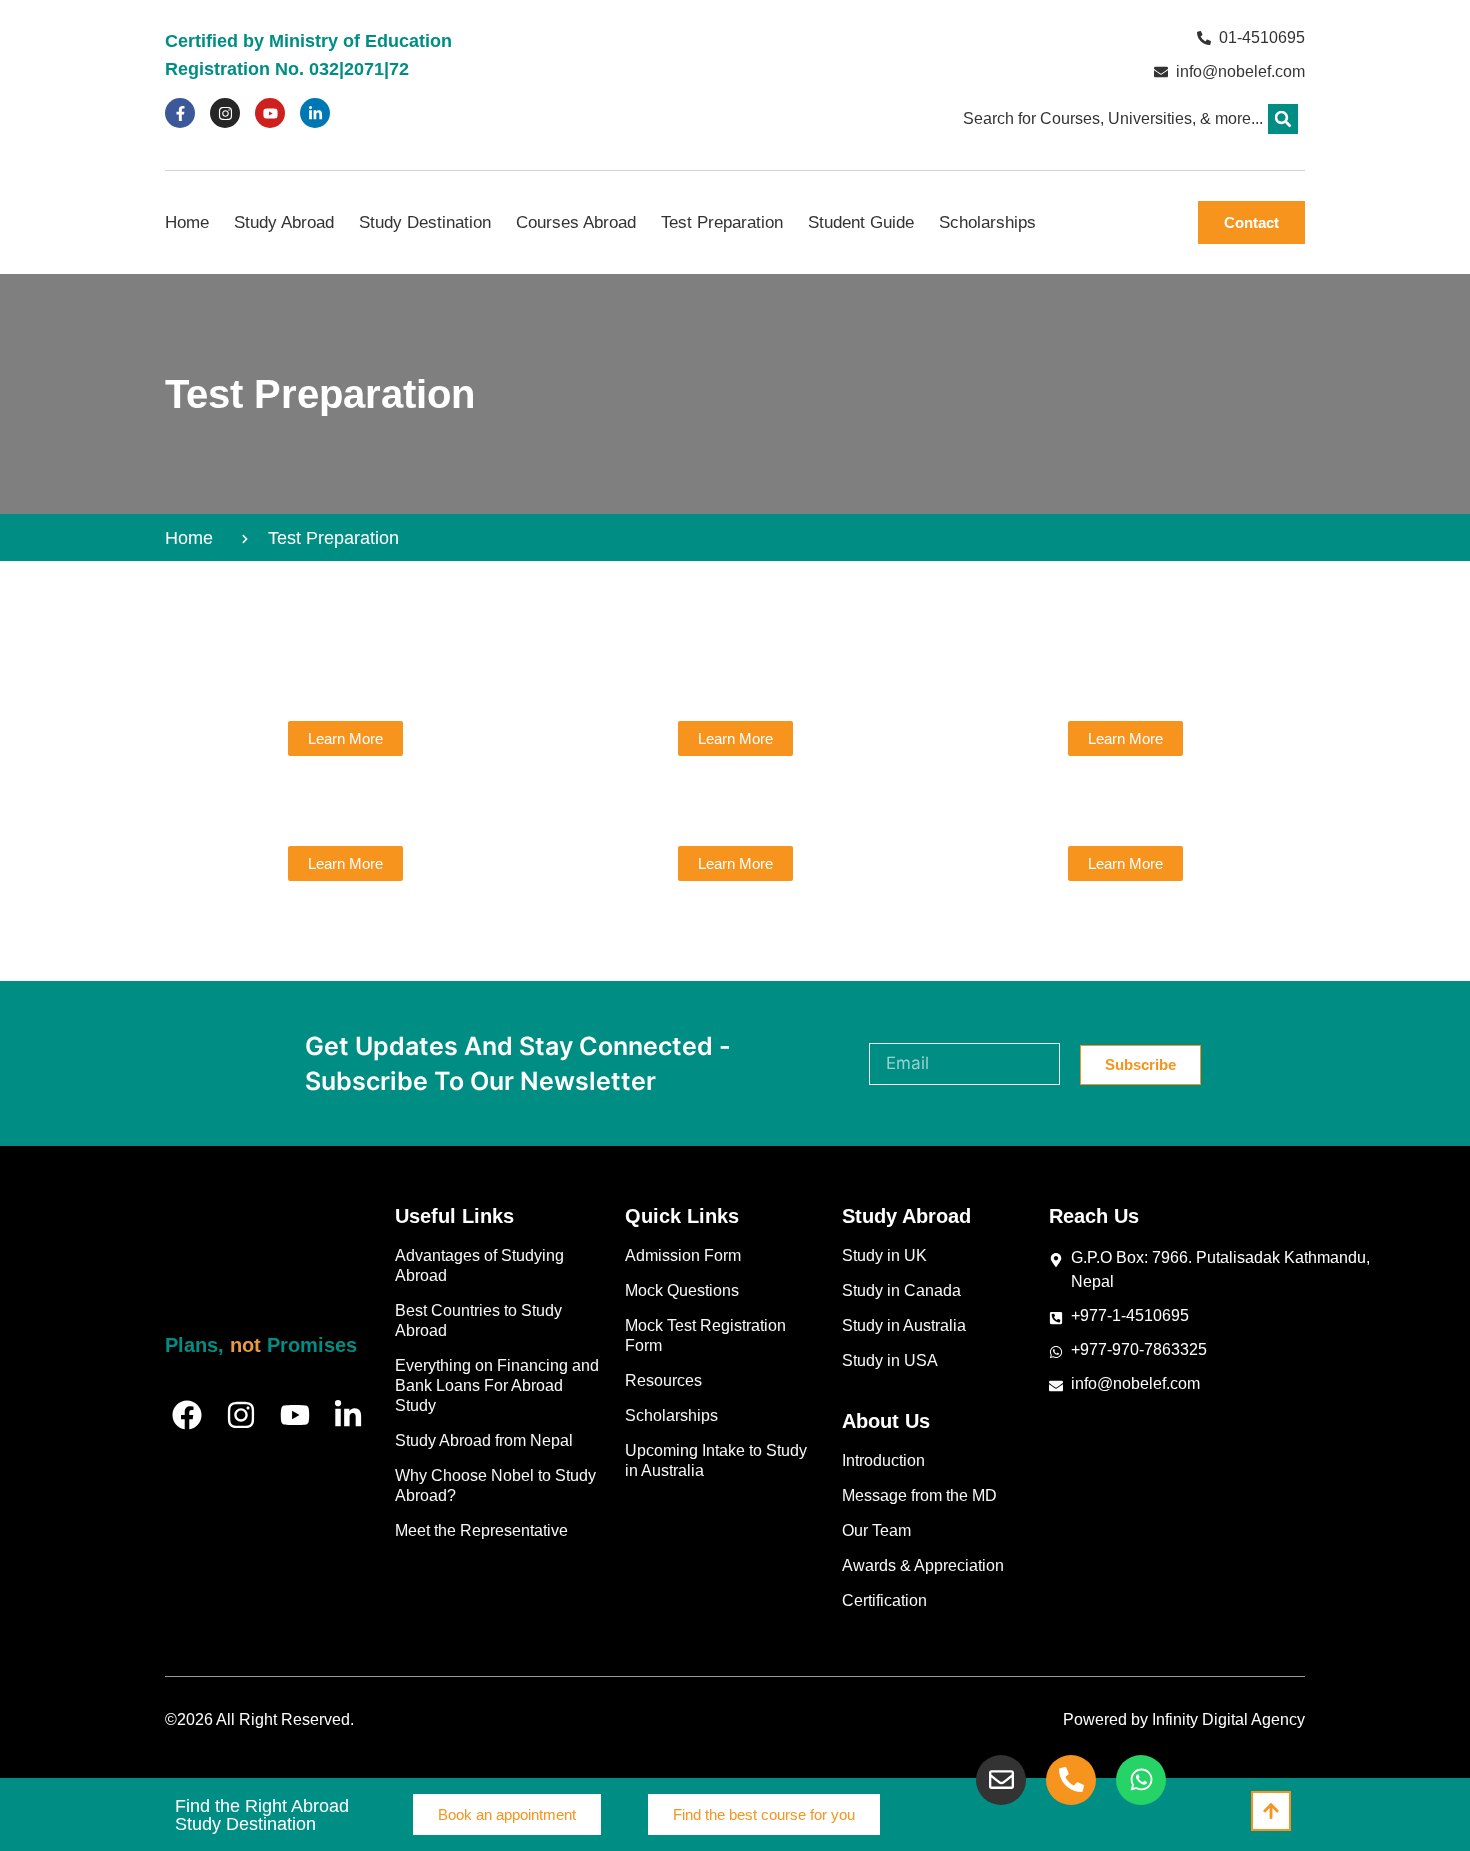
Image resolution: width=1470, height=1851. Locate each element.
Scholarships (987, 222)
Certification (884, 1600)
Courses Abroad (576, 222)
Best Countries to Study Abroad (478, 1320)
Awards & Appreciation (923, 1565)
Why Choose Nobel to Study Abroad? (495, 1485)
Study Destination (425, 222)
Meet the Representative (481, 1530)
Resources (663, 1380)
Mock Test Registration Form (705, 1335)
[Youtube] (270, 113)
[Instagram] (225, 113)
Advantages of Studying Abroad (479, 1265)
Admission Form (683, 1255)
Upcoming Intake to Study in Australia (716, 1460)
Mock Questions (682, 1290)
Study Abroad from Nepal (484, 1440)
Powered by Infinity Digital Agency (1184, 1719)
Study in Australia (904, 1325)
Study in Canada (901, 1290)
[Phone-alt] (1071, 1780)
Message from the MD (919, 1495)
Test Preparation (722, 222)
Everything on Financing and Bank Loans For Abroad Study (497, 1385)
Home (187, 222)
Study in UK (884, 1255)
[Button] (1271, 1811)
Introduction (883, 1460)
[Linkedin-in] (315, 113)
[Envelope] (1001, 1780)
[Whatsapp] (1141, 1780)
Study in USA (890, 1360)
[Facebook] (187, 1415)
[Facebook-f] (180, 113)
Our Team (876, 1530)
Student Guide (861, 222)
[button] (1283, 119)
